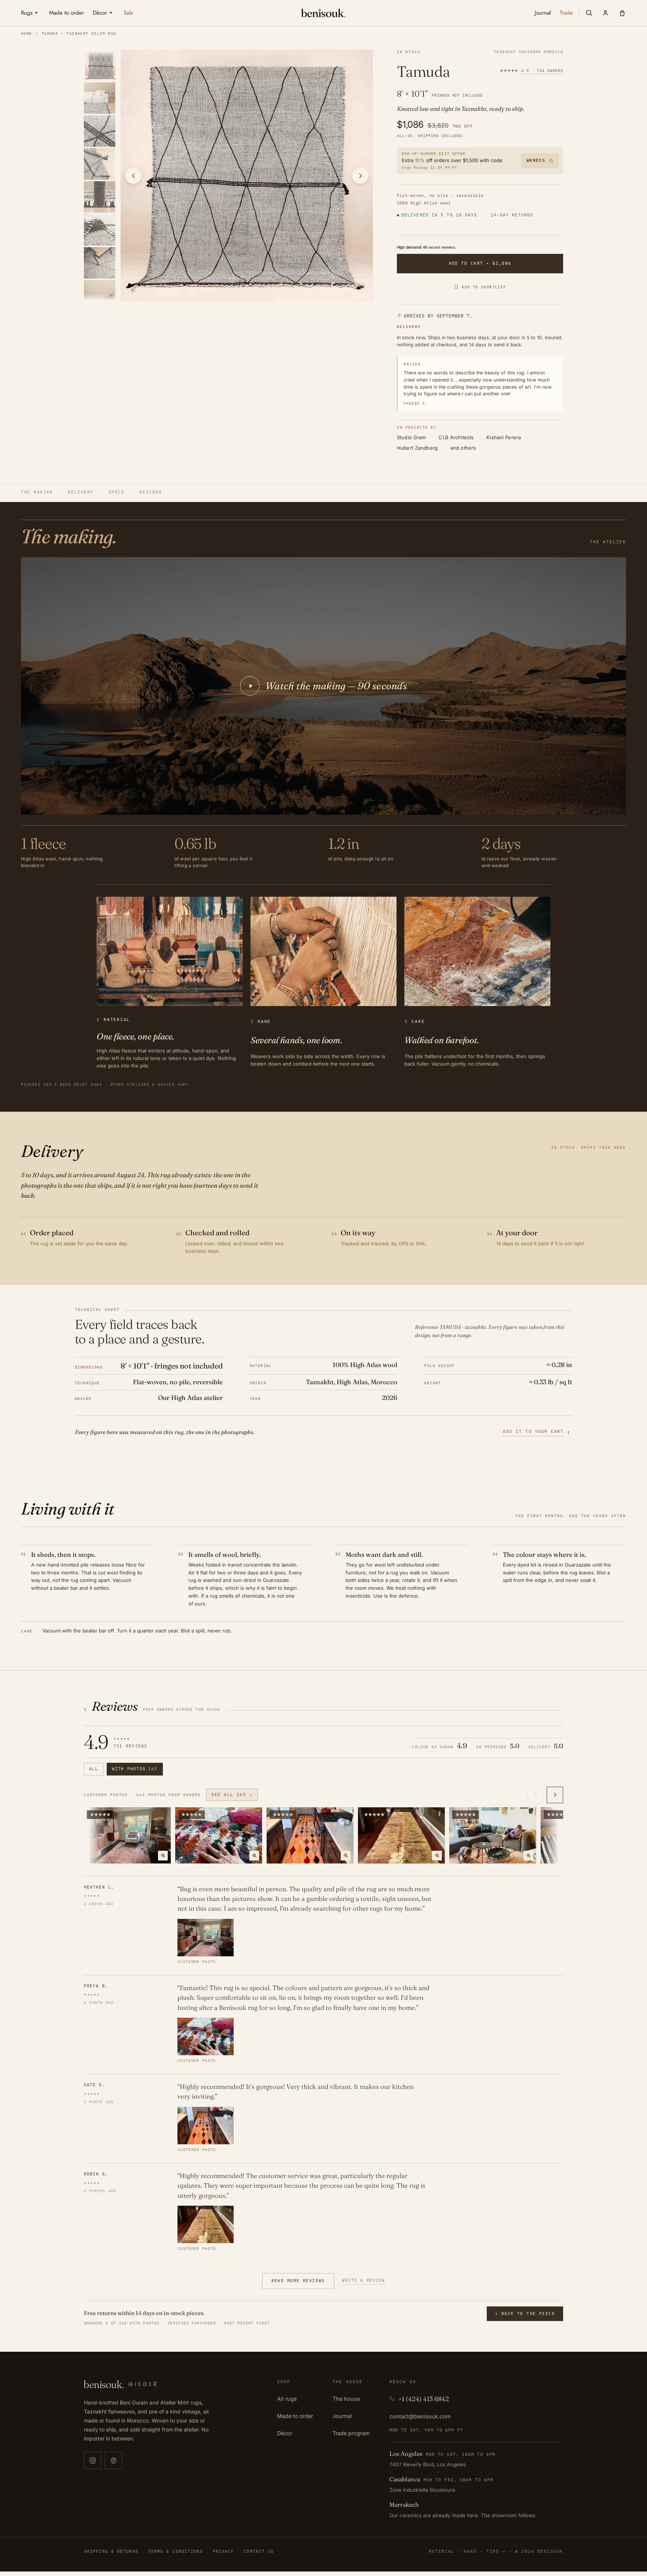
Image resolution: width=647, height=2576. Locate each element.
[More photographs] (555, 1795)
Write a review (364, 2280)
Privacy (223, 2551)
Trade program (351, 2433)
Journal (342, 2416)
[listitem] (101, 65)
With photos (135, 1769)
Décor (285, 2433)
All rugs (287, 2399)
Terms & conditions (176, 2551)
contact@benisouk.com (420, 2416)
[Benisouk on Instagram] (92, 2460)
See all (232, 1795)
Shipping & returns (111, 2551)
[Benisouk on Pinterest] (113, 2460)
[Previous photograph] (133, 176)
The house (346, 2399)
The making (37, 492)
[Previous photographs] (535, 1795)
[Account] (605, 13)
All (94, 1769)
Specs (117, 492)
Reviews (151, 492)
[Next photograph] (360, 176)
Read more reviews (298, 2281)
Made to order (295, 2416)
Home (27, 34)
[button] (589, 13)
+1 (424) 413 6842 (424, 2399)
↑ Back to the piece (525, 2314)
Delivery (81, 492)
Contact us (259, 2551)
